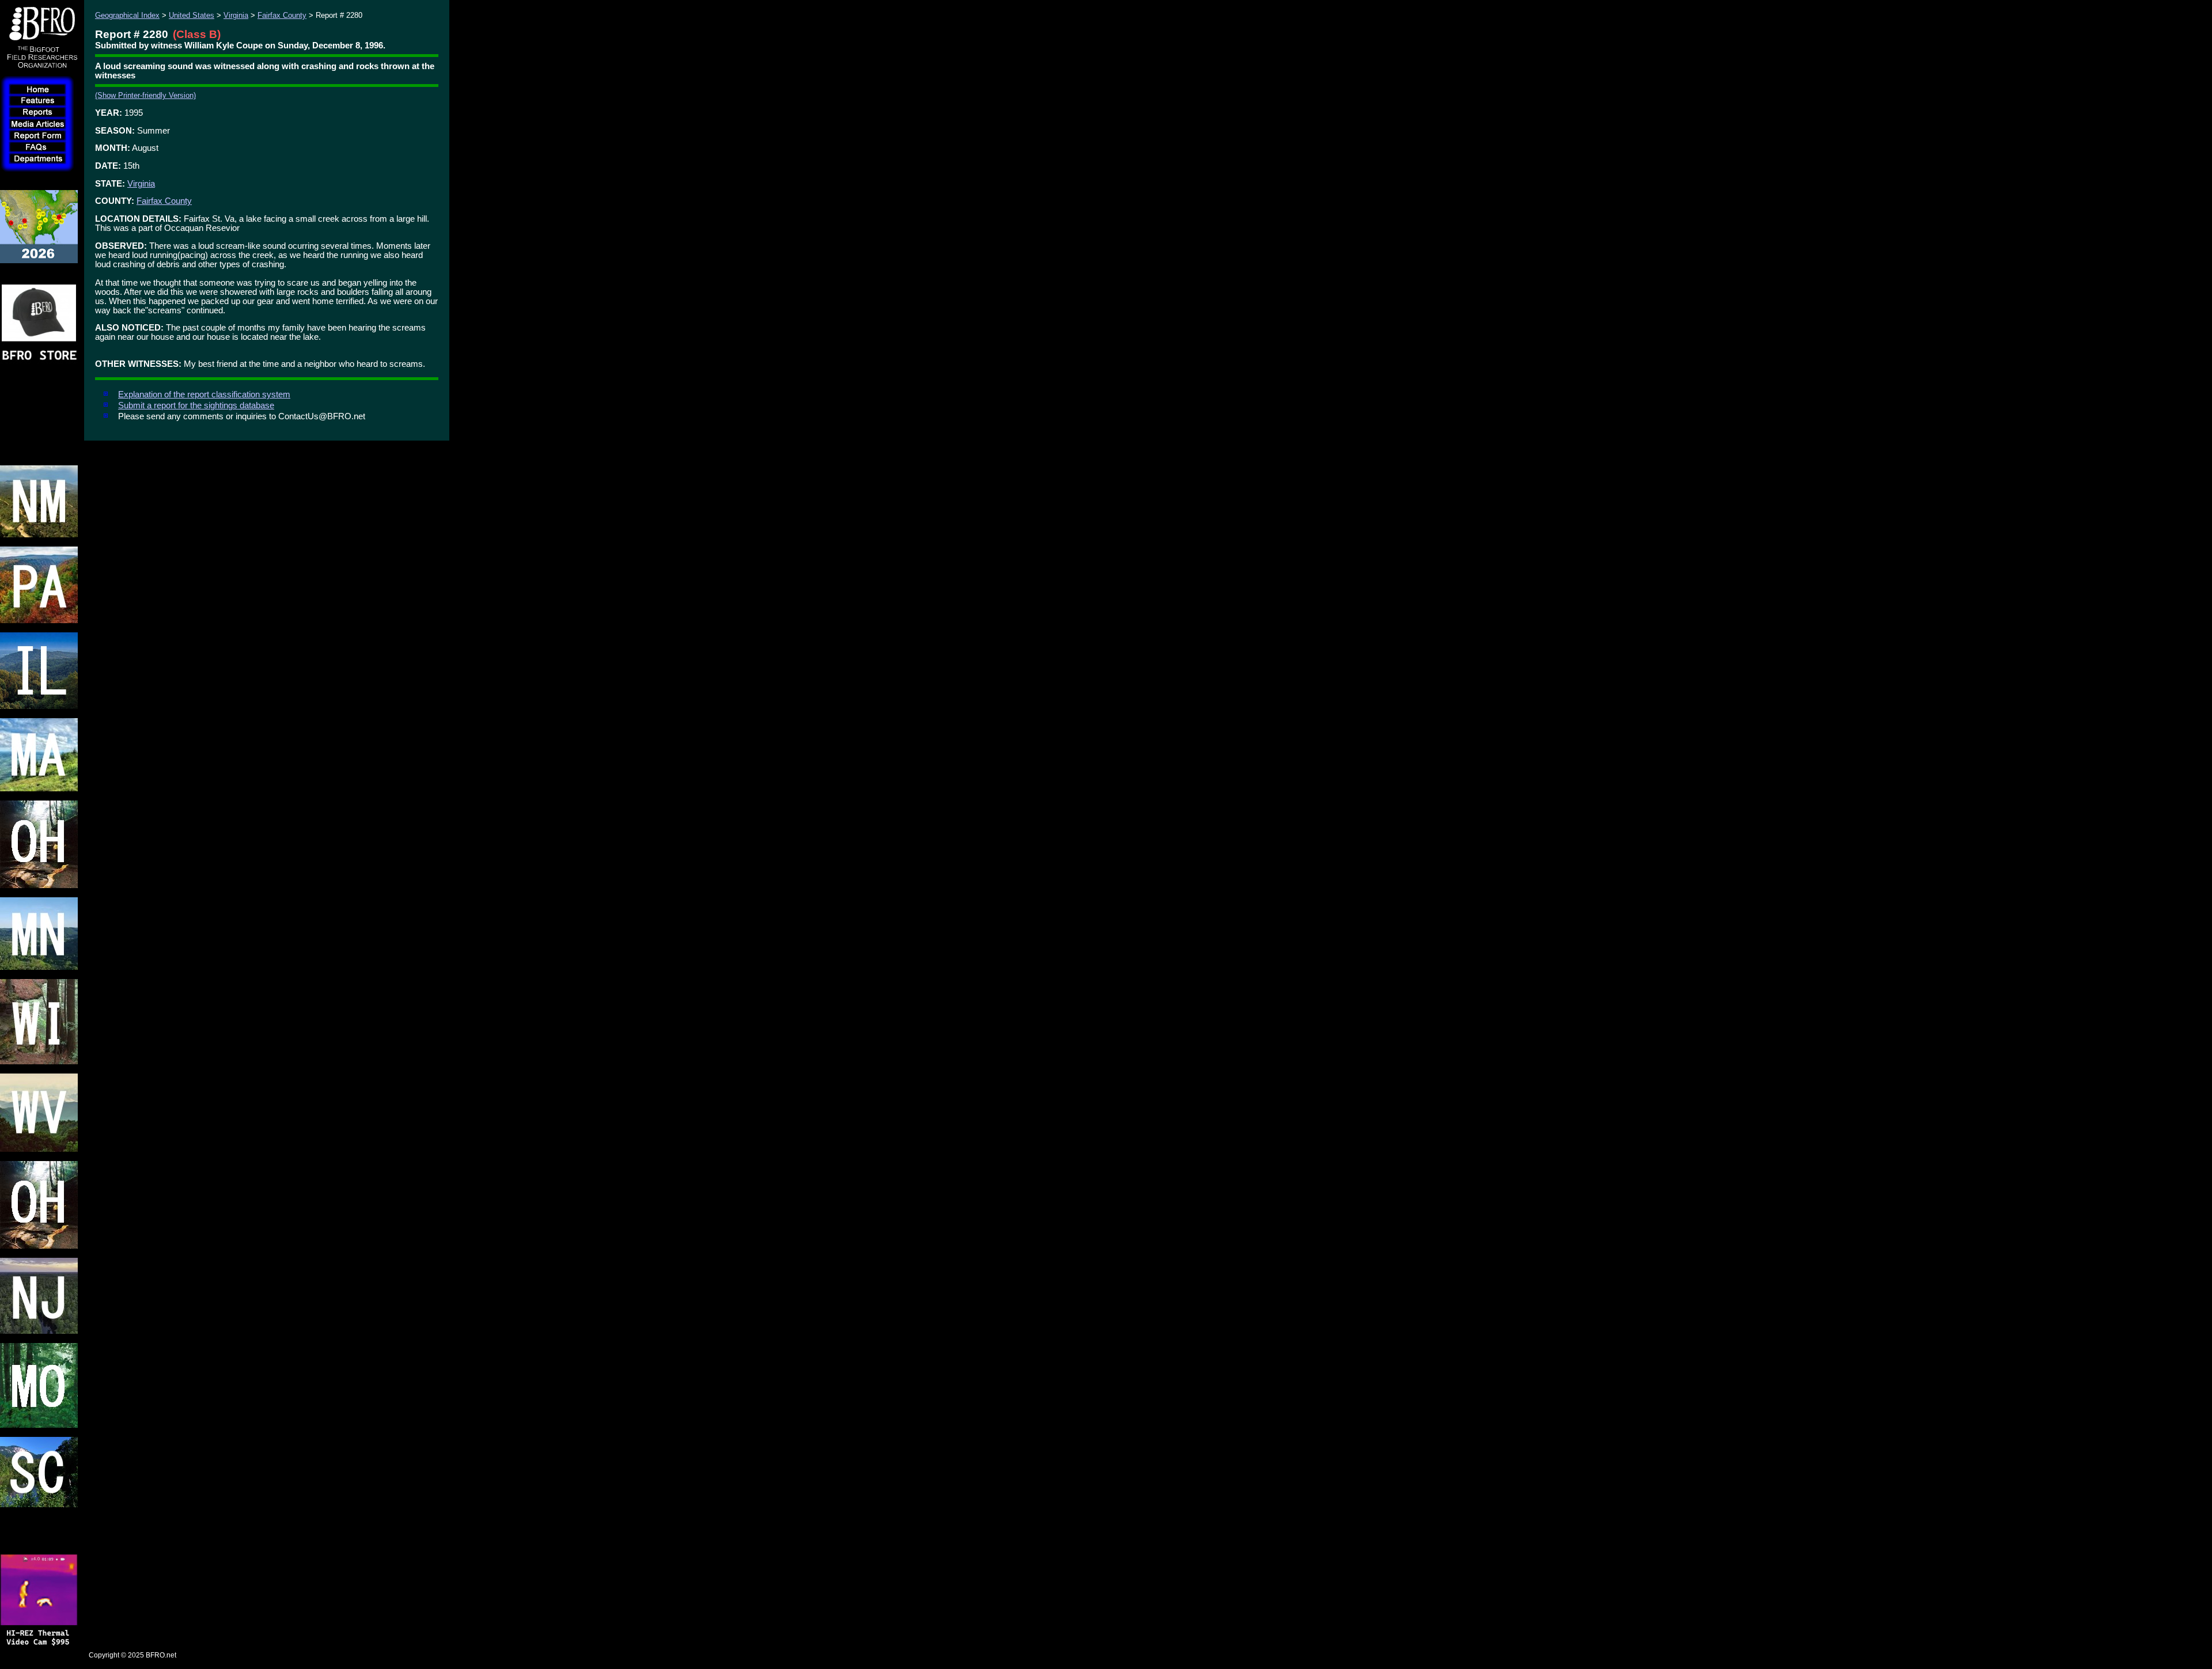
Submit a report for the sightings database (196, 405)
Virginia (236, 15)
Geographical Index (127, 15)
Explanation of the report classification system (204, 395)
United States (192, 15)
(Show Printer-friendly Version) (145, 95)
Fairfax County (282, 15)
